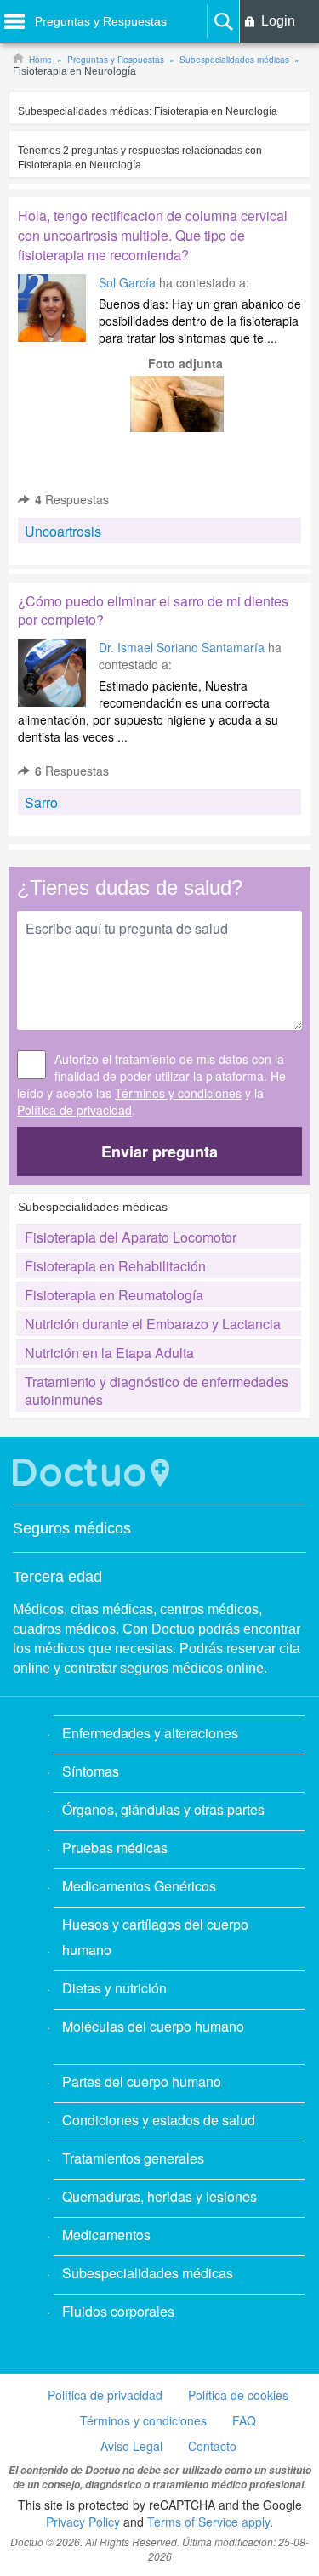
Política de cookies (238, 2395)
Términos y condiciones (178, 1093)
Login (278, 21)
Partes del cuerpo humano (142, 2081)
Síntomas (91, 1771)
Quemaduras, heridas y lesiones (159, 2196)
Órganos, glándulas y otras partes (163, 1809)
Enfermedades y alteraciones (150, 1733)
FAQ (244, 2420)
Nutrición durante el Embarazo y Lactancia (153, 1324)
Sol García (129, 282)
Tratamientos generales (133, 2158)
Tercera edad (57, 1577)
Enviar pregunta (159, 1152)
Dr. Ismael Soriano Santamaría (182, 647)
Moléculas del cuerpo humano (153, 2026)
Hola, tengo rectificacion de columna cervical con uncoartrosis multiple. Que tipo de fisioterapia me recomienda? (153, 235)
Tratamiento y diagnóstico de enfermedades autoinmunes (157, 1390)
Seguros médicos (72, 1528)
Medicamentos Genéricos (139, 1886)
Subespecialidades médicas (148, 2273)
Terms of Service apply (208, 2522)
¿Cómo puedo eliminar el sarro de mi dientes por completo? (153, 611)
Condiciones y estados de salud (159, 2120)
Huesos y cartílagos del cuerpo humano (155, 1937)
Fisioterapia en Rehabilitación (115, 1266)
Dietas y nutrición (114, 1988)
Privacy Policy (83, 2522)
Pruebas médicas (115, 1848)
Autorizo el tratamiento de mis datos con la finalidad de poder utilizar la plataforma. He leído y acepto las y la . (151, 1084)
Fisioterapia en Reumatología (114, 1295)
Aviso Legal (131, 2446)
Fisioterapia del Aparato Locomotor (131, 1237)
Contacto (212, 2446)
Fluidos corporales (118, 2311)
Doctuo (94, 1473)
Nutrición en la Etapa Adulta (109, 1353)
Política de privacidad (74, 1110)
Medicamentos (106, 2235)
